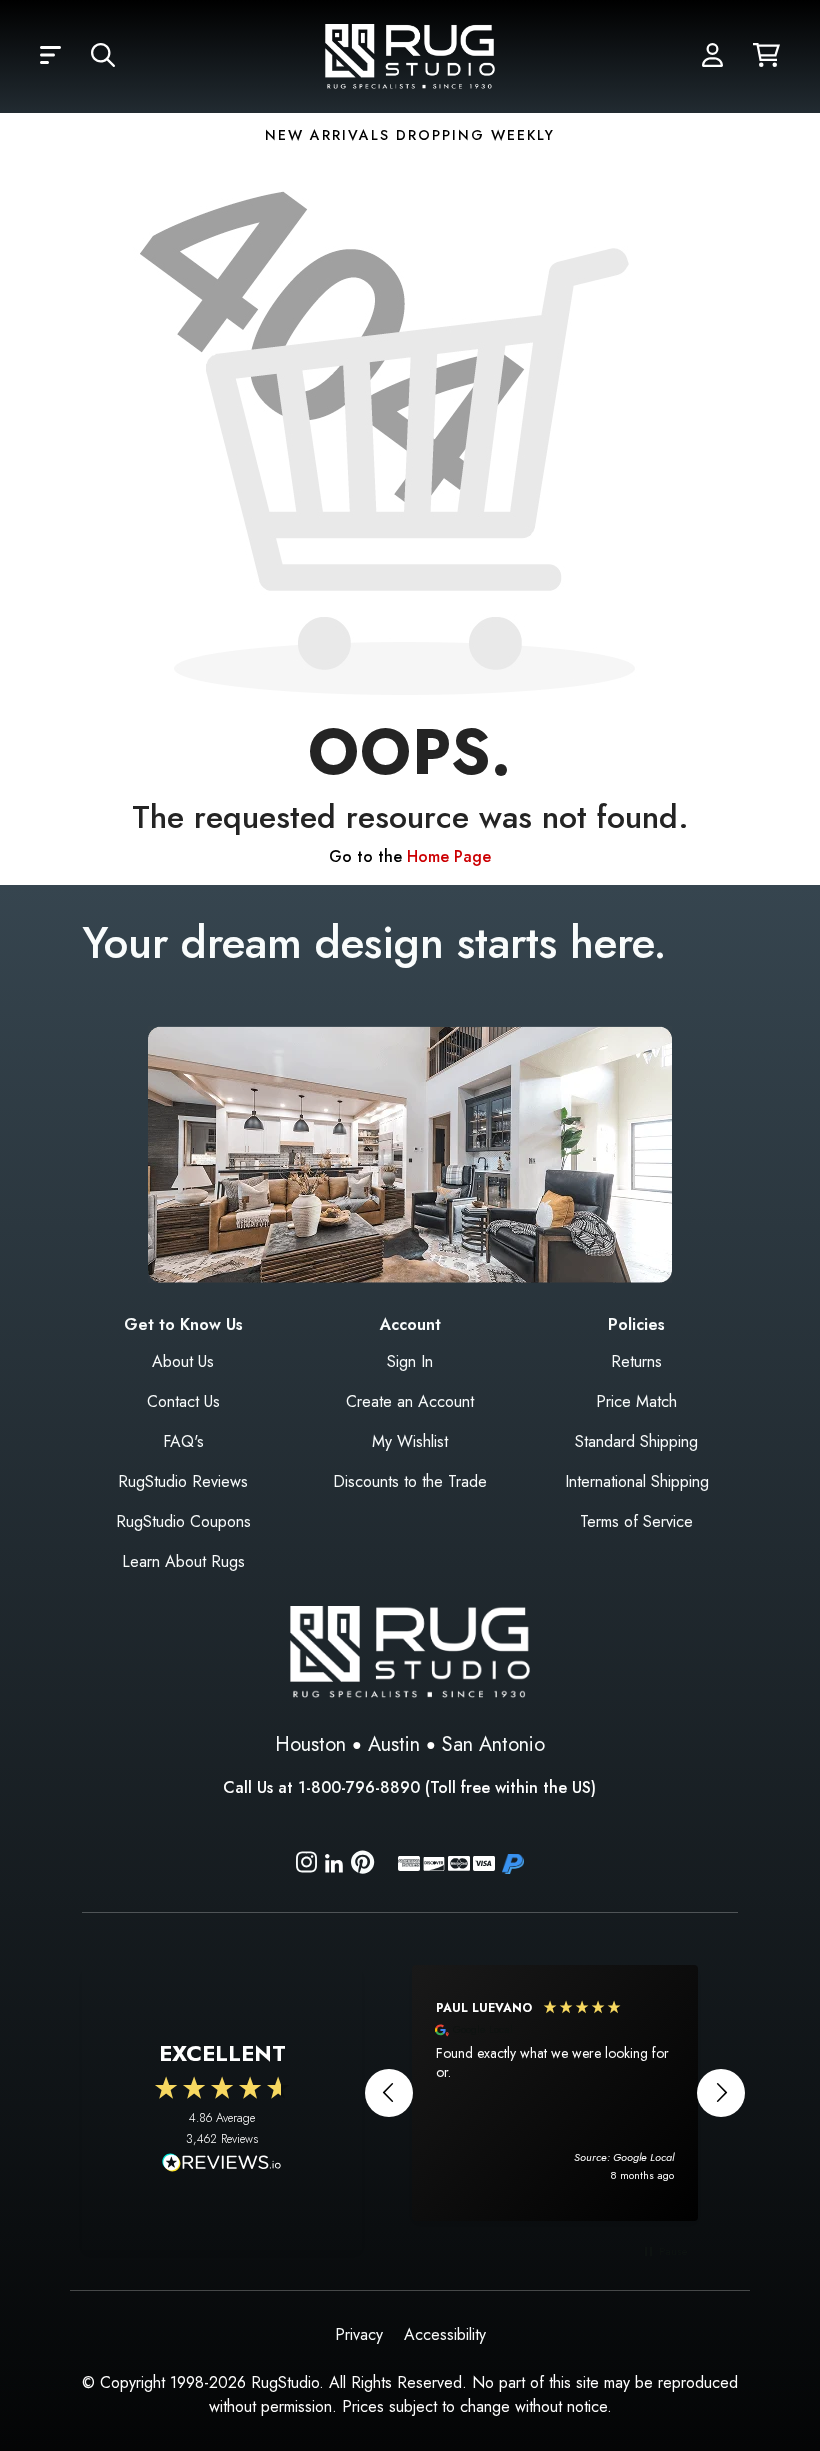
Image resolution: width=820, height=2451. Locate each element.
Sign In (410, 1361)
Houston (310, 1744)
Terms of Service (636, 1521)
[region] (555, 2093)
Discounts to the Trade (410, 1481)
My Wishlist (410, 1441)
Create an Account (410, 1401)
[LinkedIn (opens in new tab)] (334, 1861)
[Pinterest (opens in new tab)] (362, 1865)
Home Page (449, 856)
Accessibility (445, 2334)
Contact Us (183, 1401)
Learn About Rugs (183, 1561)
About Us (183, 1361)
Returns (636, 1361)
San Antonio (493, 1744)
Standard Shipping (636, 1441)
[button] (50, 56)
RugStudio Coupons (183, 1521)
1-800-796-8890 (359, 1787)
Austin (394, 1744)
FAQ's (183, 1441)
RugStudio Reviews (183, 1481)
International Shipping (637, 1481)
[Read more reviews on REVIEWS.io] (222, 2165)
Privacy (359, 2334)
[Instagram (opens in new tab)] (306, 1865)
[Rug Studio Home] (410, 54)
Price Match (636, 1401)
